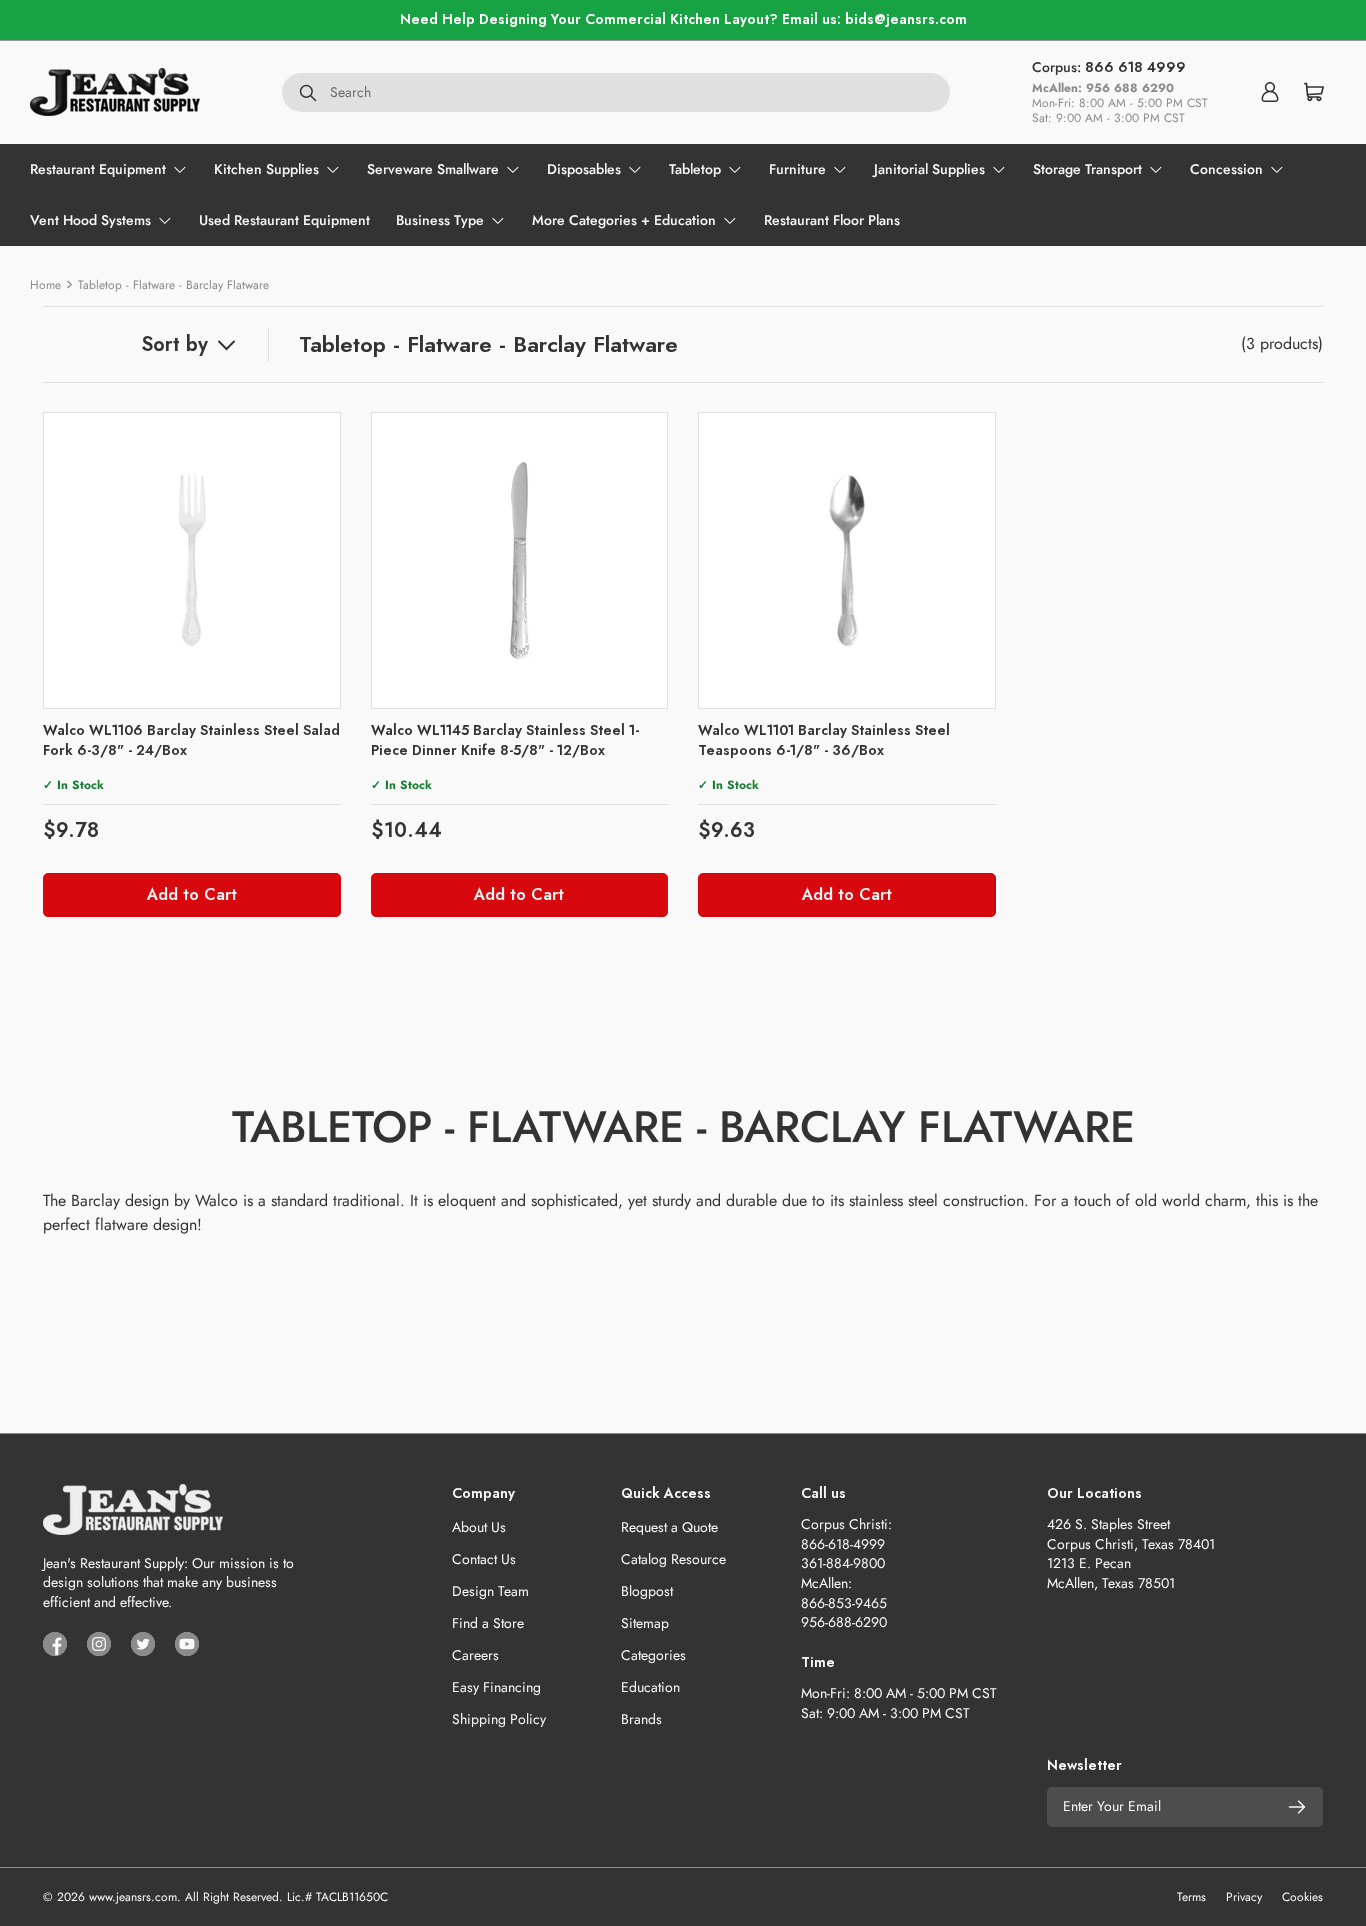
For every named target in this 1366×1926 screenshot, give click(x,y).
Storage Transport (1087, 169)
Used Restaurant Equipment (284, 220)
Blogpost (647, 1591)
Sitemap (645, 1623)
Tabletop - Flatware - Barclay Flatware (173, 285)
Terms (1191, 1897)
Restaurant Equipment (98, 169)
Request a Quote (669, 1527)
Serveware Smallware (433, 169)
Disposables (584, 169)
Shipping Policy (499, 1719)
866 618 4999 (1135, 67)
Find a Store (488, 1623)
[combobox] (616, 92)
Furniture (797, 169)
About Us (479, 1527)
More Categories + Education (624, 220)
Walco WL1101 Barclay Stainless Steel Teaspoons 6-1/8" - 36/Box (824, 740)
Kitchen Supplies (266, 169)
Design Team (490, 1591)
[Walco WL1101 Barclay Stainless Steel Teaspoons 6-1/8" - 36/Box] (847, 561)
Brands (641, 1719)
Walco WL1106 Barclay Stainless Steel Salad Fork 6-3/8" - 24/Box (191, 740)
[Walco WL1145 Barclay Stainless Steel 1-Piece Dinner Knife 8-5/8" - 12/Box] (520, 561)
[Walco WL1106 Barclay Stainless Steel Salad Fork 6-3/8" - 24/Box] (192, 561)
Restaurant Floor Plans (832, 220)
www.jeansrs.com (133, 1897)
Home (45, 285)
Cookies (1302, 1897)
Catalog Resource (673, 1559)
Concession (1226, 169)
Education (650, 1687)
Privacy (1244, 1897)
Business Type (440, 220)
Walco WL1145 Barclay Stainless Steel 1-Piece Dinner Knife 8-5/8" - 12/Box (505, 740)
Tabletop (695, 169)
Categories (653, 1655)
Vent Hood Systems (90, 220)
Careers (475, 1655)
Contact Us (484, 1559)
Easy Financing (496, 1687)
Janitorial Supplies (929, 169)
